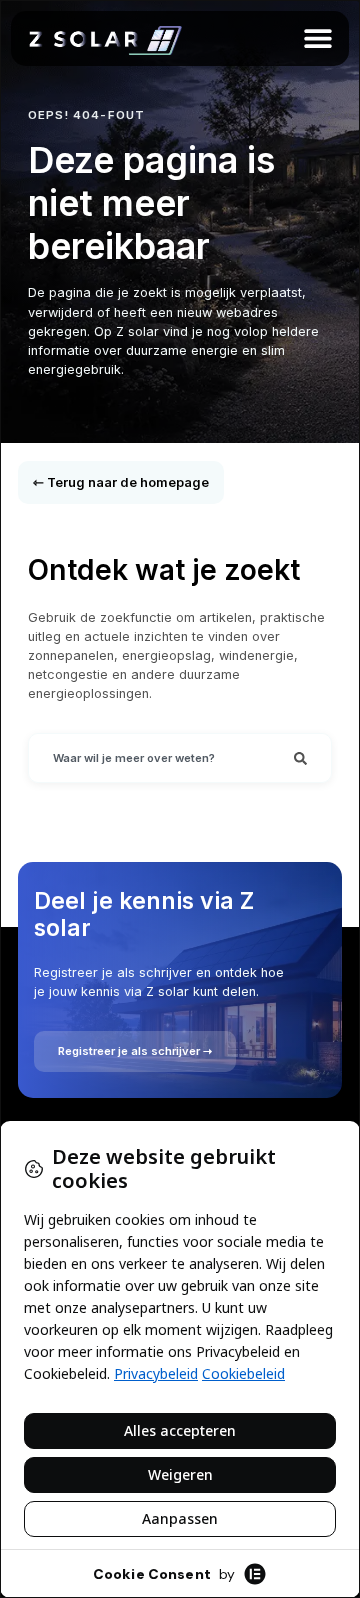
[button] (317, 38)
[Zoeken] (300, 758)
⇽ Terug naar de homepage (121, 482)
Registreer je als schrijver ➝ (135, 1051)
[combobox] (149, 758)
